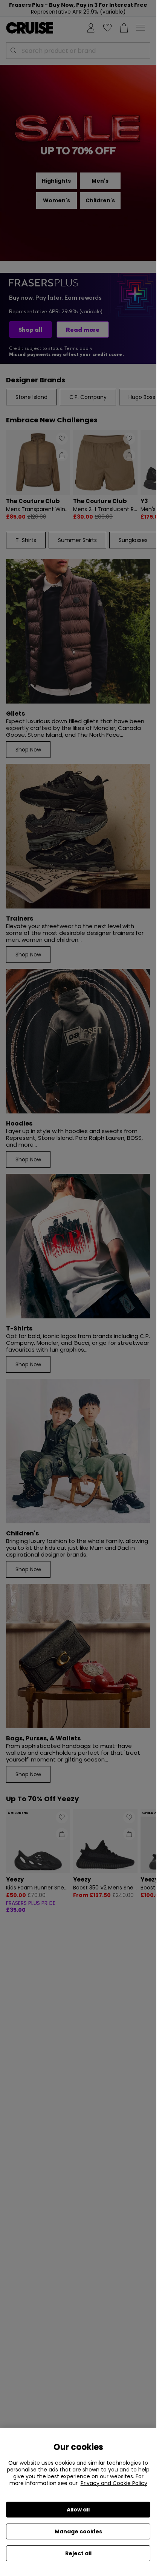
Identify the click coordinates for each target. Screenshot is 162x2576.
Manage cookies (78, 2531)
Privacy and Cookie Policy (114, 2483)
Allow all (78, 2510)
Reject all (78, 2553)
